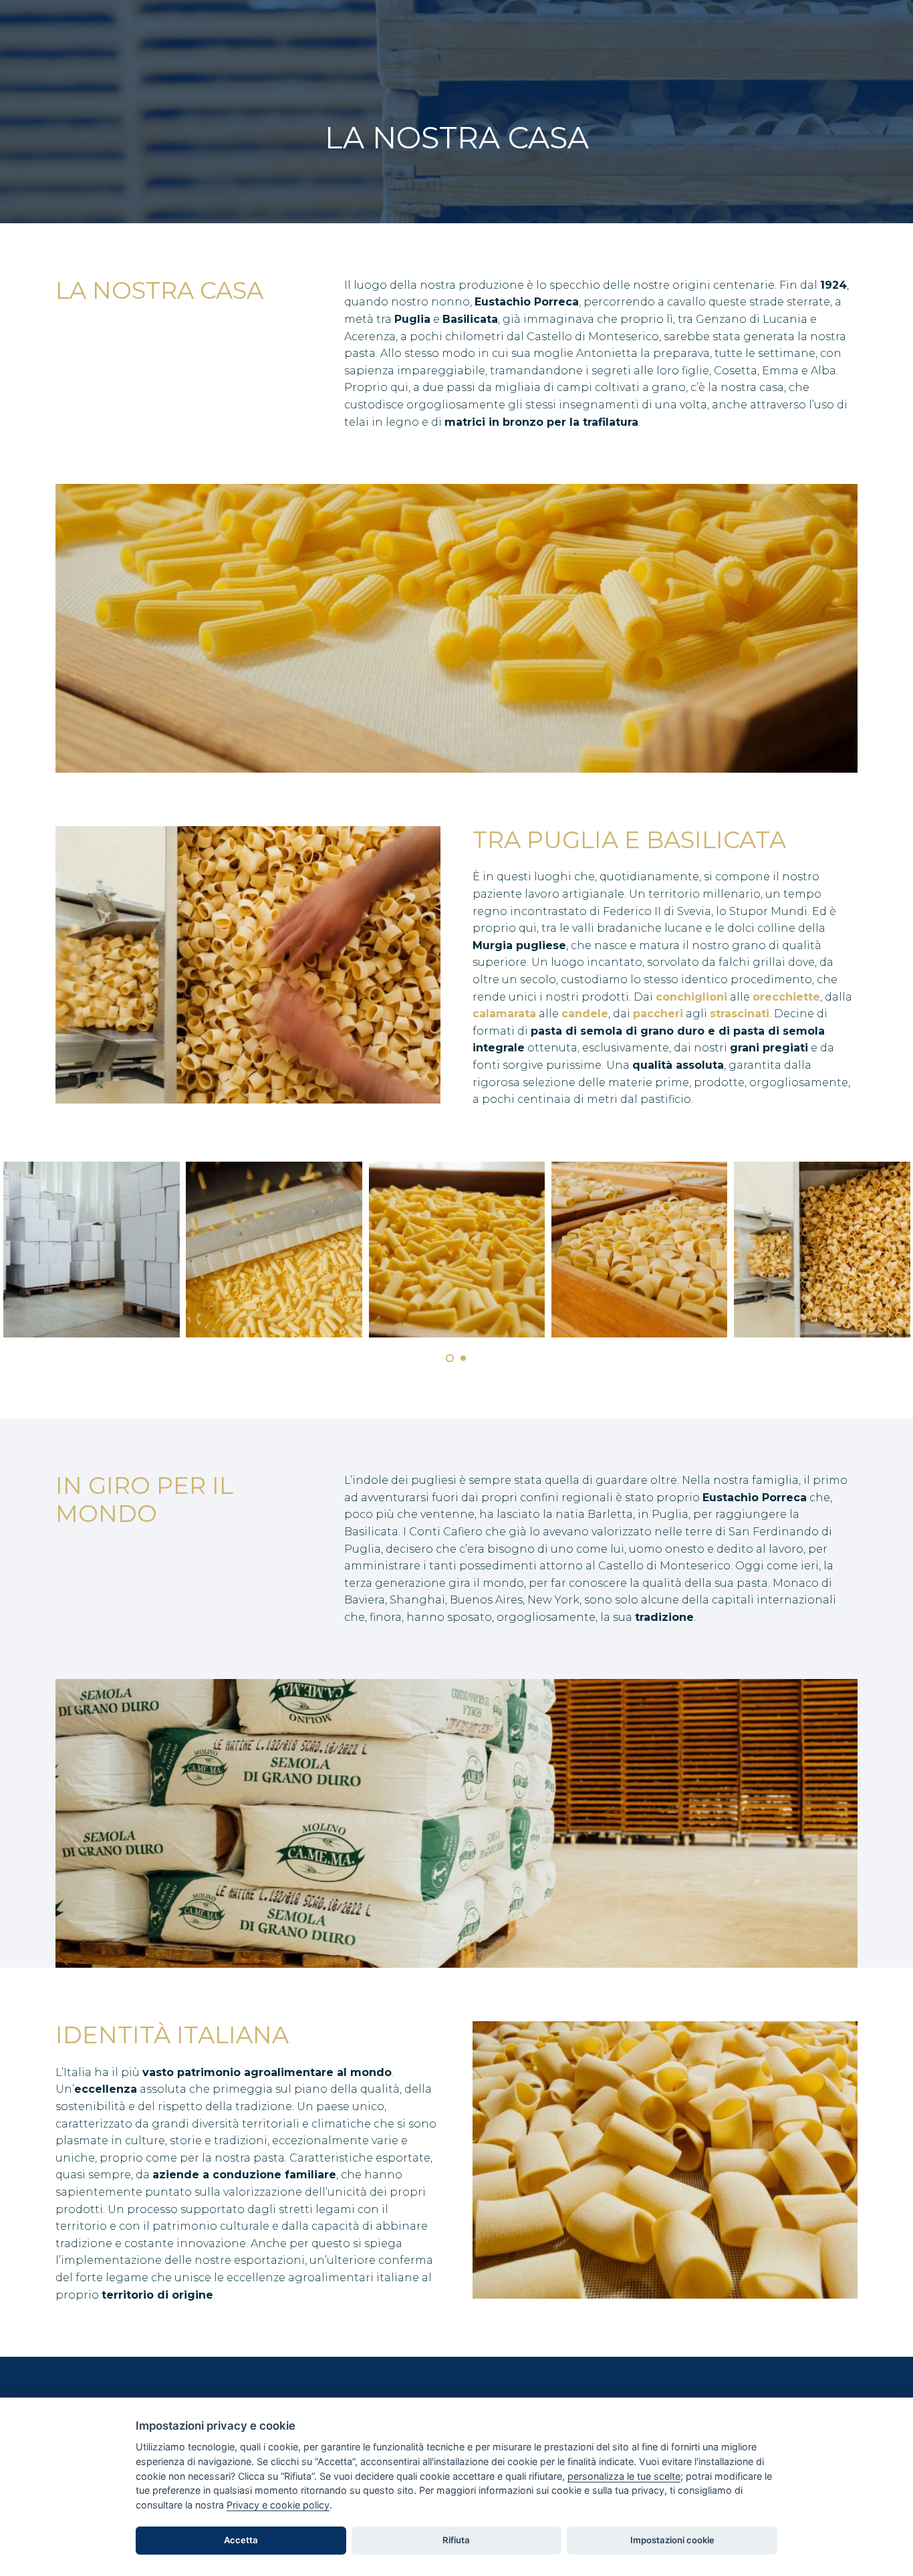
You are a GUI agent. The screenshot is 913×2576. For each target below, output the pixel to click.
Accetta (241, 2540)
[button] (450, 1358)
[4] (822, 1250)
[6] (457, 1250)
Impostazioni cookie (672, 2540)
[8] (92, 1250)
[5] (640, 1250)
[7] (275, 1250)
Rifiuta (456, 2540)
